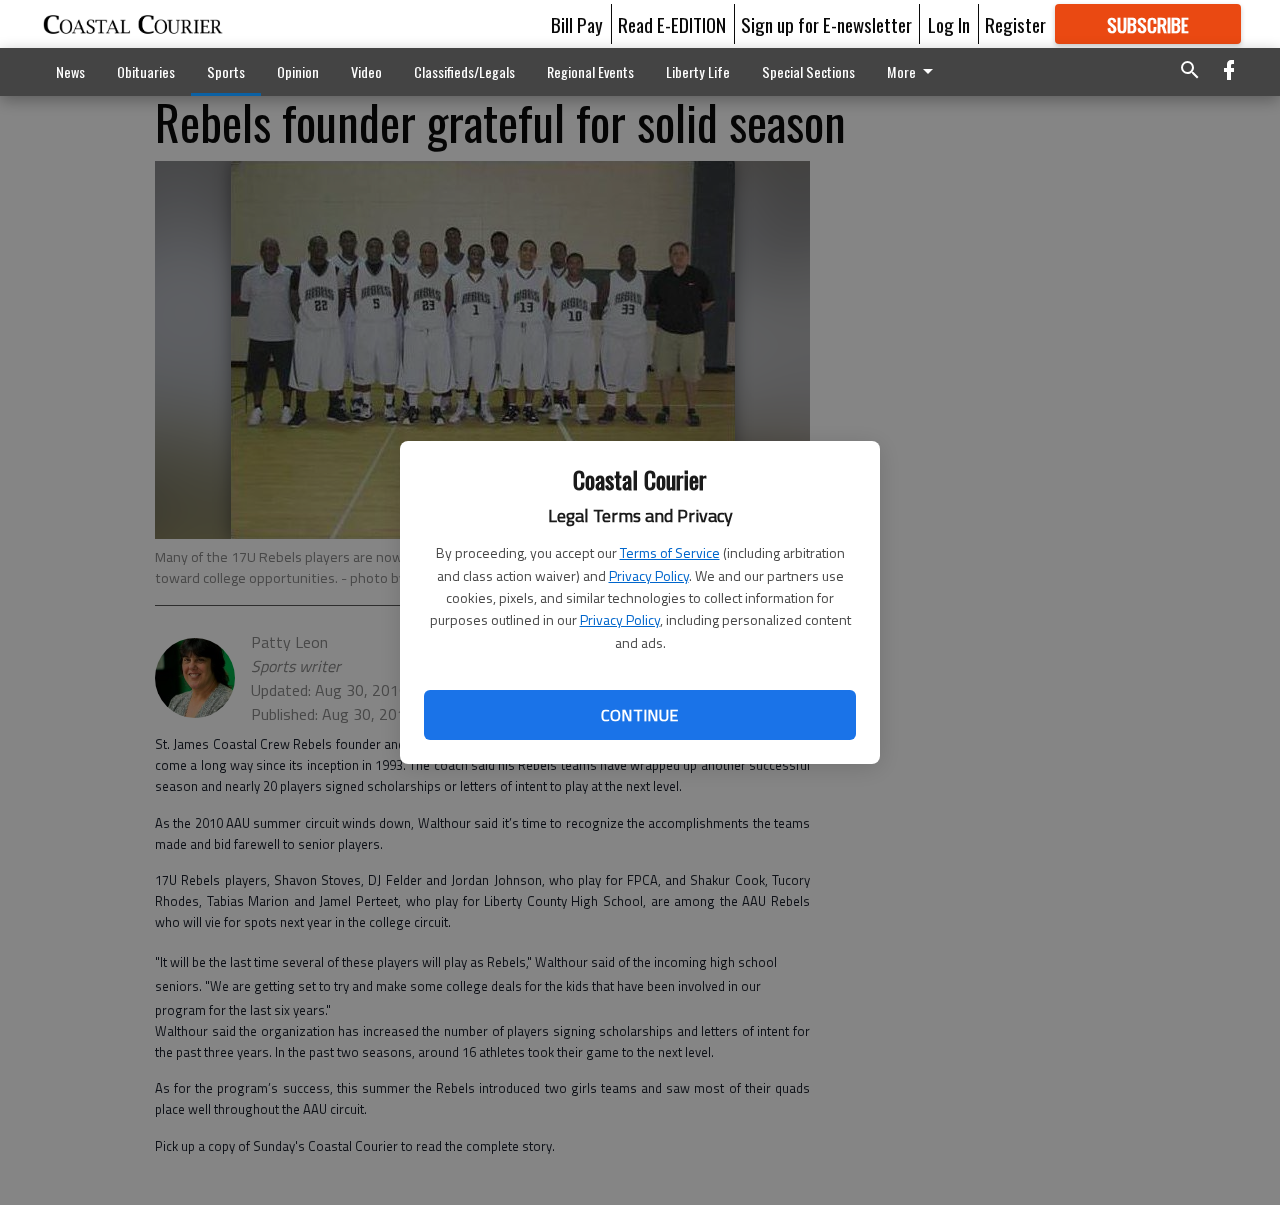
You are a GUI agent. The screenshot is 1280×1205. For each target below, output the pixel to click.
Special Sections (808, 71)
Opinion (298, 71)
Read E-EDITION (672, 24)
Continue (639, 715)
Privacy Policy (649, 575)
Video (366, 71)
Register (1015, 24)
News (70, 71)
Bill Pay (577, 24)
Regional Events (590, 71)
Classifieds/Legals (464, 71)
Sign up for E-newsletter (826, 24)
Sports (226, 71)
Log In (949, 24)
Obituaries (146, 71)
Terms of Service (670, 552)
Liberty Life (698, 71)
